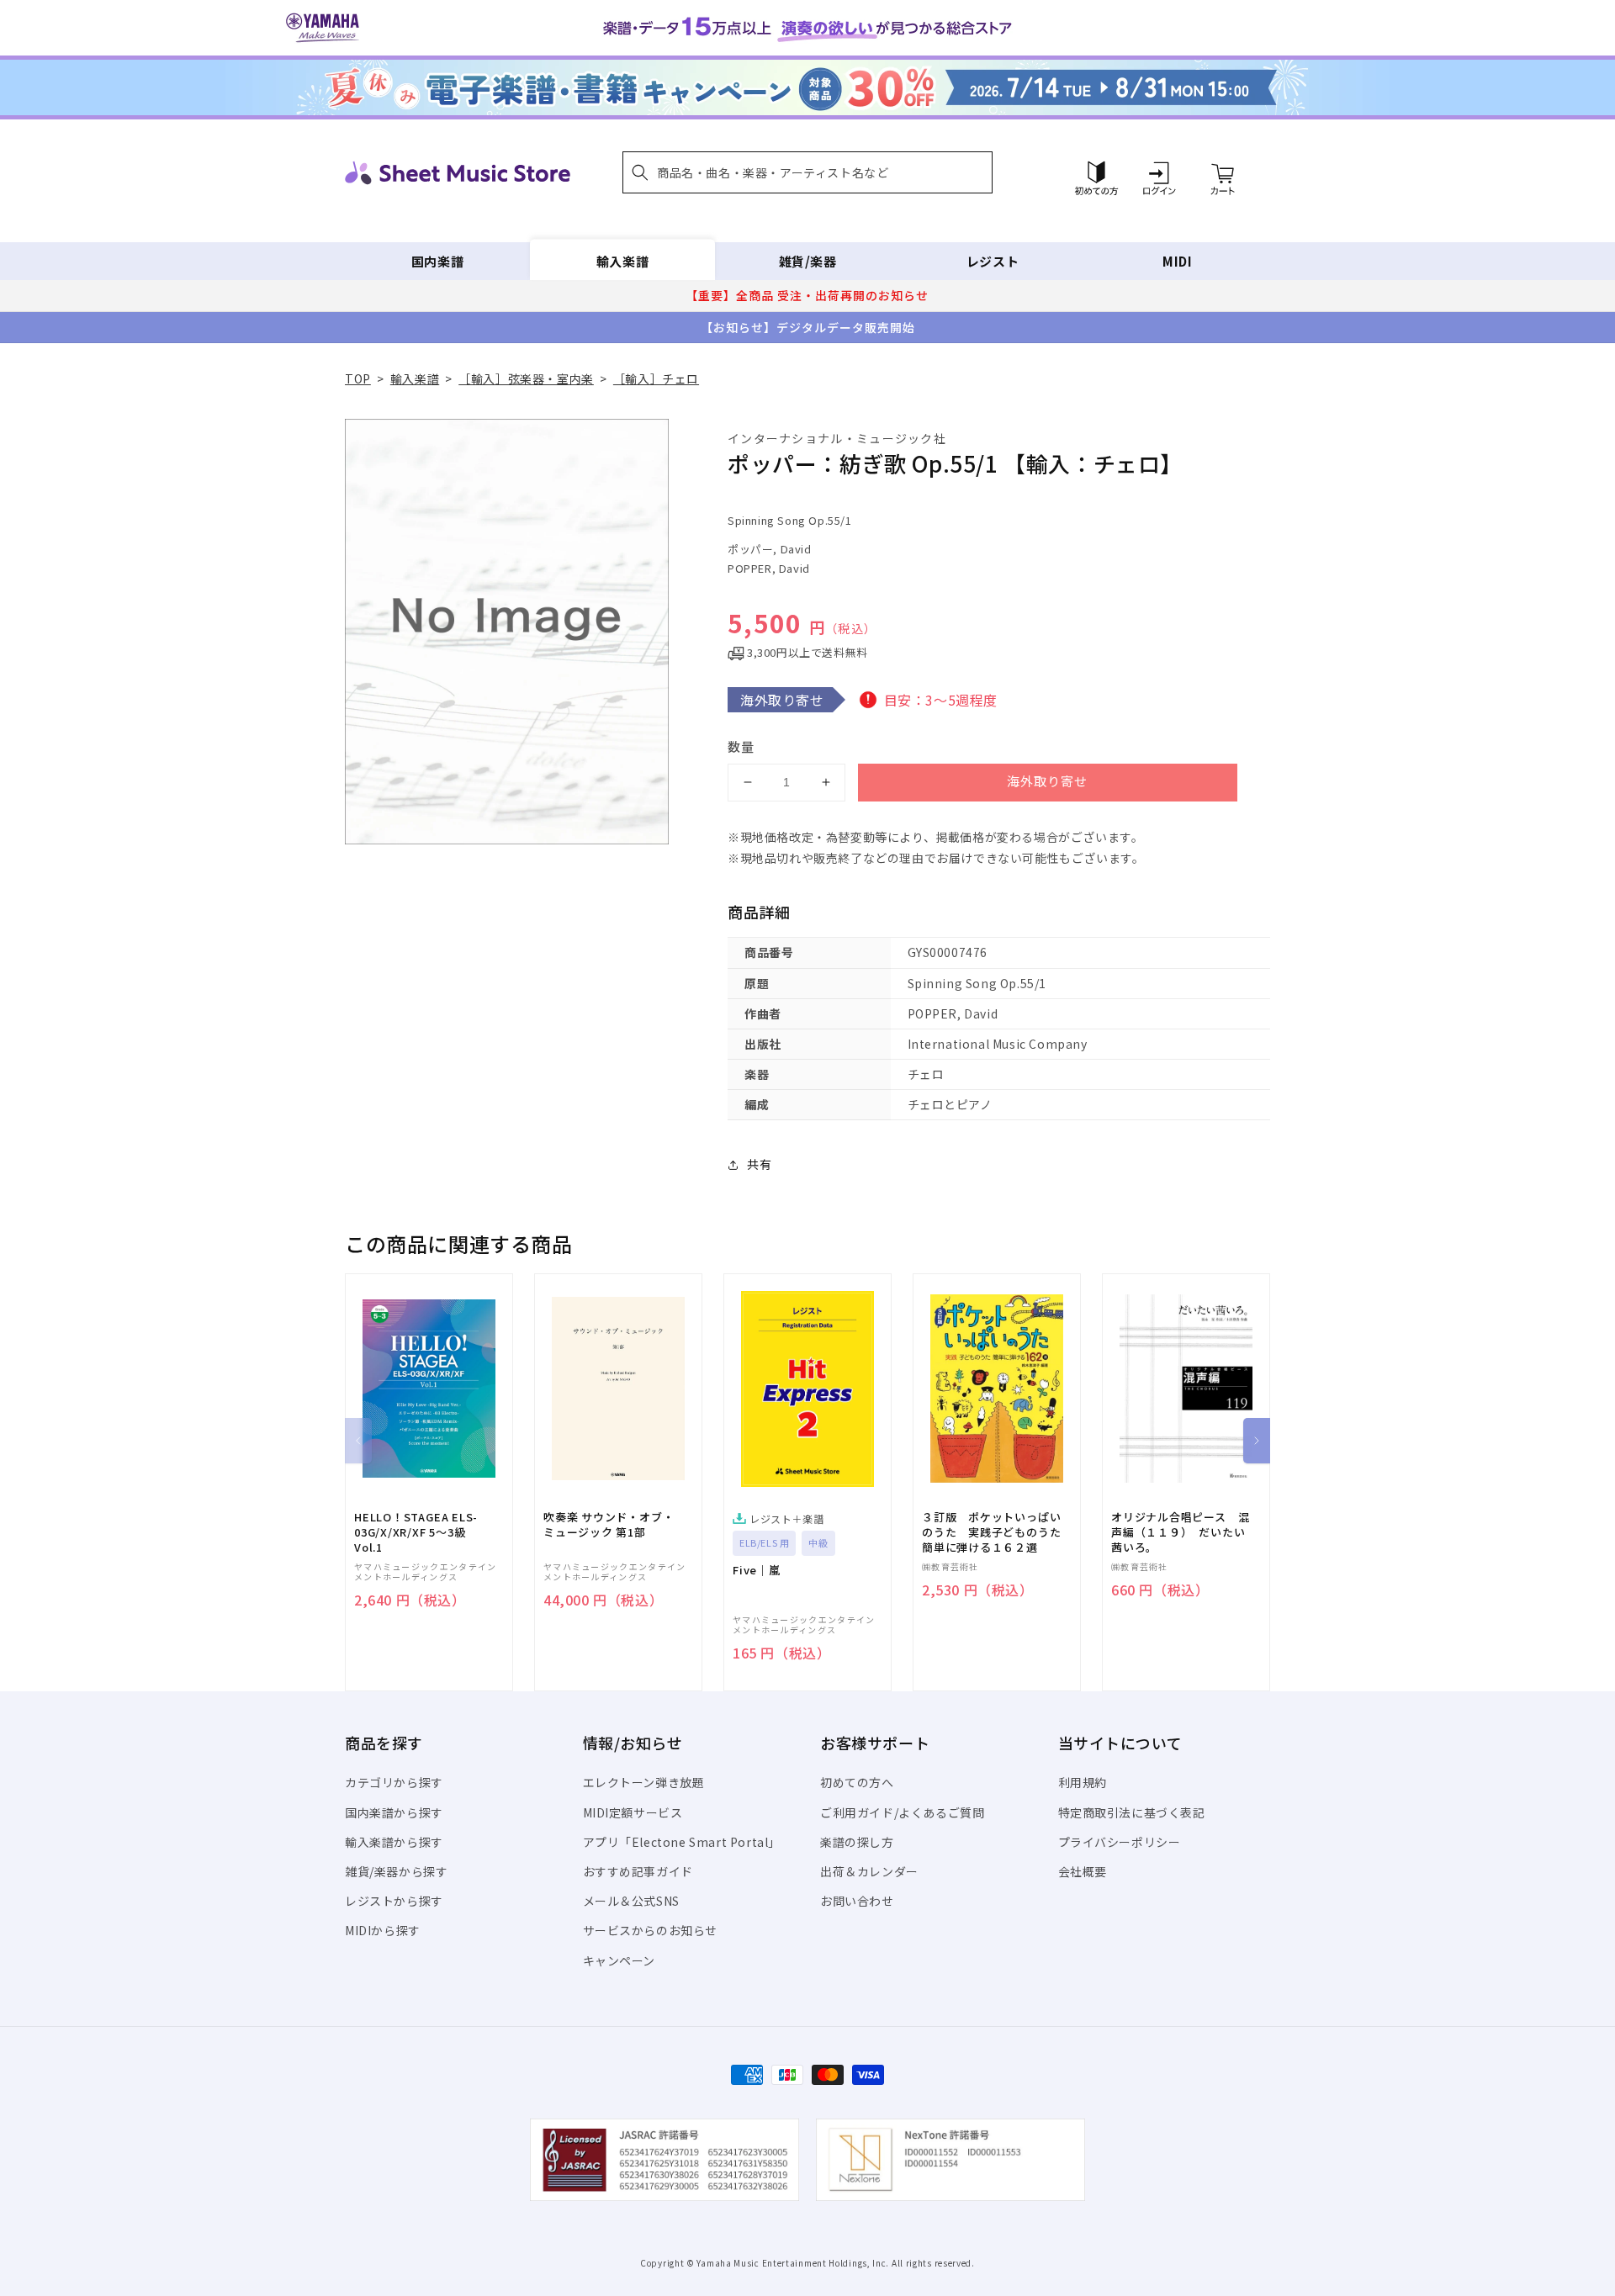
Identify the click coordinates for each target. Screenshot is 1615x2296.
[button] (807, 172)
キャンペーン (620, 1960)
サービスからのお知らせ (651, 1930)
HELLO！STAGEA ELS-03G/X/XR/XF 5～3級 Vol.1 (416, 1532)
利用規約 (1083, 1782)
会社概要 (1083, 1871)
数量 (741, 746)
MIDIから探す (383, 1930)
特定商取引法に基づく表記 (1132, 1812)
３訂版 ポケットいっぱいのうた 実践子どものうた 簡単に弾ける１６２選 (997, 1532)
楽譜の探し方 (857, 1842)
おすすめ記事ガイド (638, 1871)
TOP (358, 378)
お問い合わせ (857, 1901)
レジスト (993, 261)
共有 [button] (759, 1164)
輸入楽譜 (622, 261)
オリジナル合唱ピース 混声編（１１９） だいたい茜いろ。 (1180, 1532)
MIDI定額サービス (633, 1812)
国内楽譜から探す (394, 1812)
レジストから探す (394, 1901)
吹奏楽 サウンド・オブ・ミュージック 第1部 (609, 1525)
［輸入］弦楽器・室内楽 (526, 378)
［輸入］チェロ (656, 378)
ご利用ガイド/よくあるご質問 (902, 1812)
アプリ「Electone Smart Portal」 (682, 1842)
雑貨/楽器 (808, 261)
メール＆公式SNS (631, 1901)
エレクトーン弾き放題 (644, 1782)
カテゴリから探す (394, 1782)
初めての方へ (857, 1782)
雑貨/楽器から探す (396, 1871)
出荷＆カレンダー (869, 1871)
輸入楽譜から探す (394, 1842)
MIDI (1177, 261)
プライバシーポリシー (1120, 1842)
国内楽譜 (437, 261)
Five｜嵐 (757, 1570)
